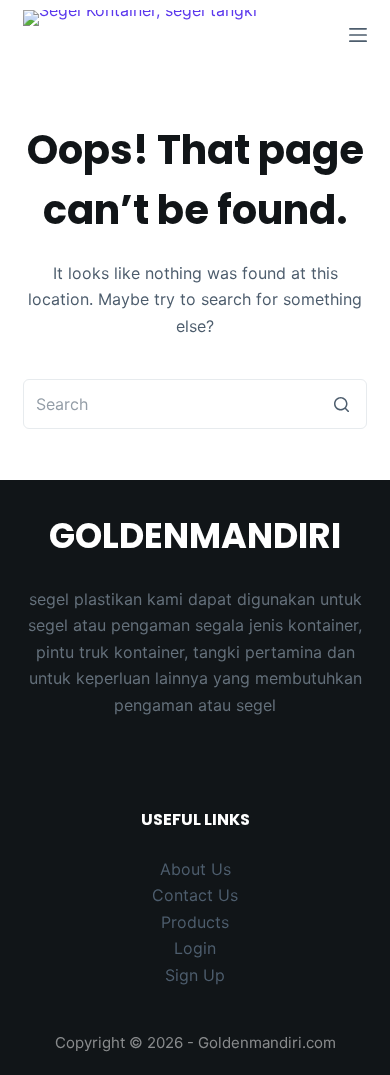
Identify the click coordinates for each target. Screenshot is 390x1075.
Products (195, 922)
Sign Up (195, 975)
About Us (195, 869)
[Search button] (342, 404)
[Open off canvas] (358, 35)
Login (195, 948)
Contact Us (195, 895)
